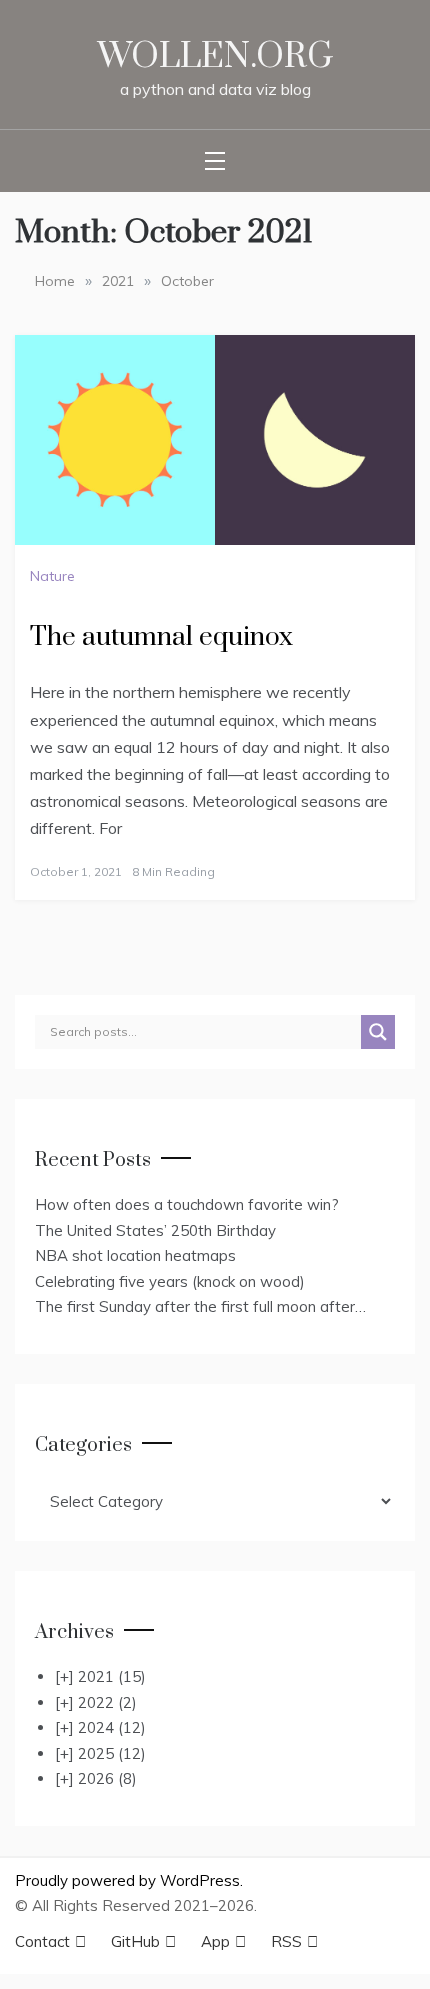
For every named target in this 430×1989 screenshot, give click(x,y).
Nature (52, 576)
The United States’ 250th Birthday (155, 1230)
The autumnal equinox (161, 637)
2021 (112, 1676)
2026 (107, 1778)
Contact (50, 1941)
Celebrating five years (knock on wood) (170, 1281)
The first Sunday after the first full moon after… (200, 1306)
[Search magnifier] (378, 1032)
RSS (294, 1941)
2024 (112, 1727)
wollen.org (215, 57)
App (223, 1941)
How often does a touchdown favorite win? (187, 1204)
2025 (112, 1753)
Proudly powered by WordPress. (129, 1880)
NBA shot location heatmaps (135, 1255)
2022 (107, 1702)
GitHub (143, 1941)
